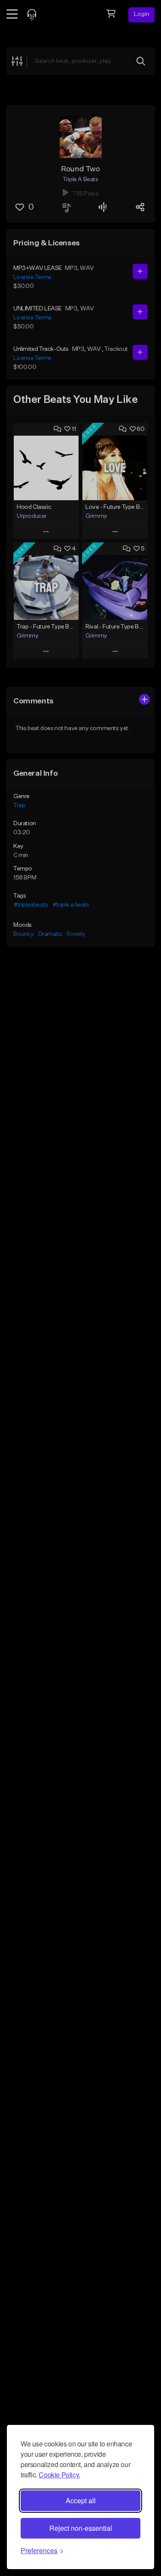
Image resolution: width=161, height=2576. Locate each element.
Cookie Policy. (59, 2475)
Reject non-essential (81, 2528)
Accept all (81, 2500)
